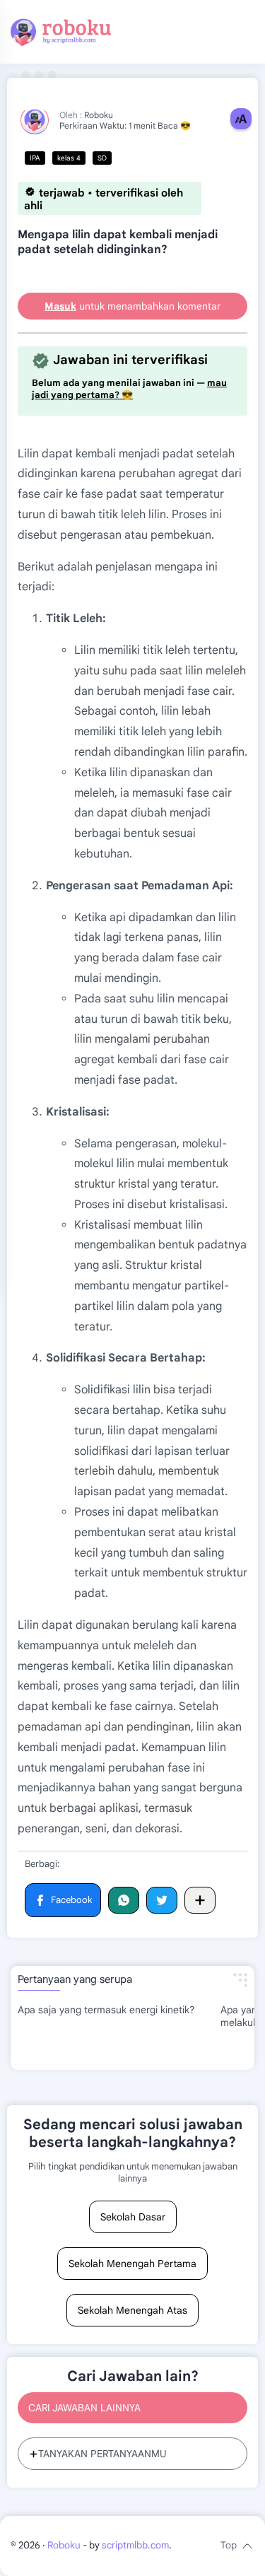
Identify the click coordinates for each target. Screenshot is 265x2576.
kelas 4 (69, 158)
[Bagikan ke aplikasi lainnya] (200, 1900)
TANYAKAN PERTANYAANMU (102, 2454)
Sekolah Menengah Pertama (132, 2264)
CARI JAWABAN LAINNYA (84, 2408)
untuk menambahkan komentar (132, 306)
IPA (35, 158)
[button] (63, 1901)
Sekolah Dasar (133, 2217)
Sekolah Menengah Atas (132, 2310)
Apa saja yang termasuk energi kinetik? (106, 2010)
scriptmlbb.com (135, 2545)
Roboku (64, 2545)
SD (102, 158)
